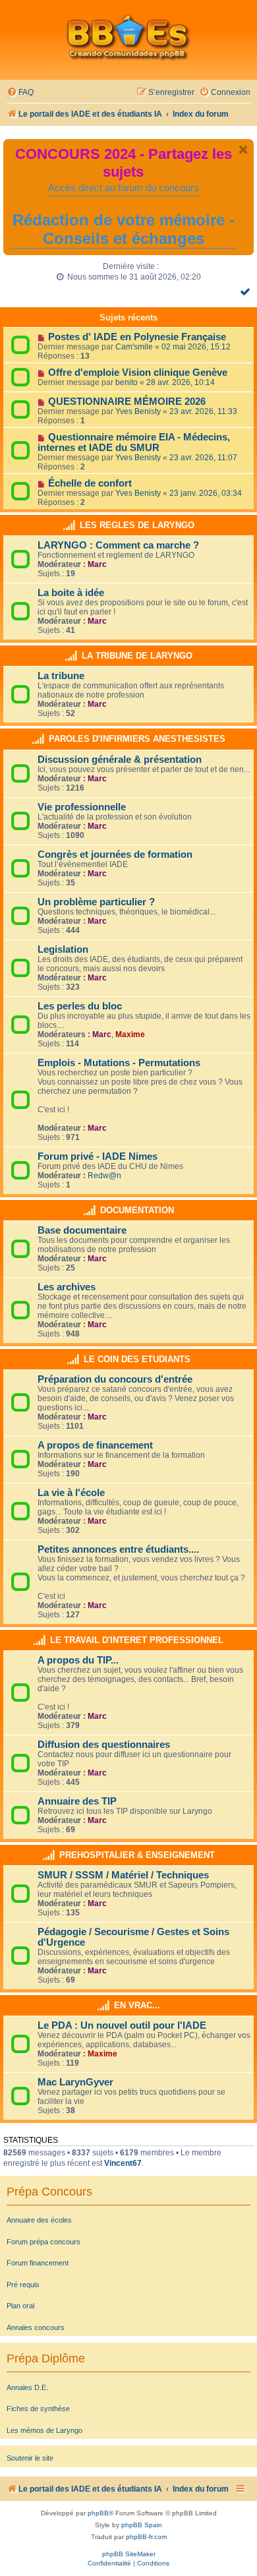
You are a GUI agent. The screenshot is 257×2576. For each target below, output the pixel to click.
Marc (97, 564)
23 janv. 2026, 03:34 (206, 493)
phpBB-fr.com (146, 2537)
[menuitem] (20, 93)
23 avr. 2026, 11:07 (203, 458)
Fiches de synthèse (38, 2409)
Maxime (130, 1034)
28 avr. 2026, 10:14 (181, 382)
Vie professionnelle (82, 807)
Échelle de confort (90, 483)
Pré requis (23, 2285)
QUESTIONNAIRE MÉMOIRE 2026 (127, 402)
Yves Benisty (138, 411)
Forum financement (38, 2263)
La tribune (61, 676)
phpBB (98, 2513)
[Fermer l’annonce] (243, 150)
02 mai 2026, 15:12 (196, 347)
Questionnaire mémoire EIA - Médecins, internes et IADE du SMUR (134, 442)
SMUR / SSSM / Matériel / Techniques (123, 1875)
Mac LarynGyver (75, 2082)
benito (127, 382)
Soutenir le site (30, 2458)
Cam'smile (134, 347)
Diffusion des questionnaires (104, 1745)
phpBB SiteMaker (129, 2554)
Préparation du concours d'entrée (115, 1379)
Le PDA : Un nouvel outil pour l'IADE (122, 2025)
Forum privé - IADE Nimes (98, 1156)
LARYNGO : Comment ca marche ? (118, 545)
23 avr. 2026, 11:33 (203, 411)
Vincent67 (123, 2163)
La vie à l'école (71, 1493)
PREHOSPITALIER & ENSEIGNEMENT (137, 1855)
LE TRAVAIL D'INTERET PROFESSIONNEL (137, 1640)
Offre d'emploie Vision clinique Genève (138, 373)
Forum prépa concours (43, 2242)
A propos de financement (95, 1445)
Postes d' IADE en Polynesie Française (137, 337)
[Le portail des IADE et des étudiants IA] (128, 37)
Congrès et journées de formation (115, 854)
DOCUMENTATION (137, 1210)
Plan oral (20, 2306)
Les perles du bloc (80, 1006)
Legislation (63, 949)
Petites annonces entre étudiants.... (118, 1549)
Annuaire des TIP (77, 1801)
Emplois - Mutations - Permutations (119, 1063)
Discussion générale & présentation (120, 760)
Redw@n (104, 1176)
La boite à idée (71, 593)
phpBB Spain (142, 2525)
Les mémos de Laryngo (44, 2430)
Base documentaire (82, 1230)
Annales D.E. (27, 2387)
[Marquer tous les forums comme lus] (247, 291)
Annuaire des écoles (39, 2220)
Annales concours (36, 2327)
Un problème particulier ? (96, 902)
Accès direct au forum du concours (124, 188)
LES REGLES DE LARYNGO (137, 525)
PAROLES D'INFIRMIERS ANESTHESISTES (137, 739)
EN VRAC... (137, 2005)
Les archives (67, 1287)
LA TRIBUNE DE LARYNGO (137, 656)
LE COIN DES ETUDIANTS (137, 1359)
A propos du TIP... (78, 1660)
